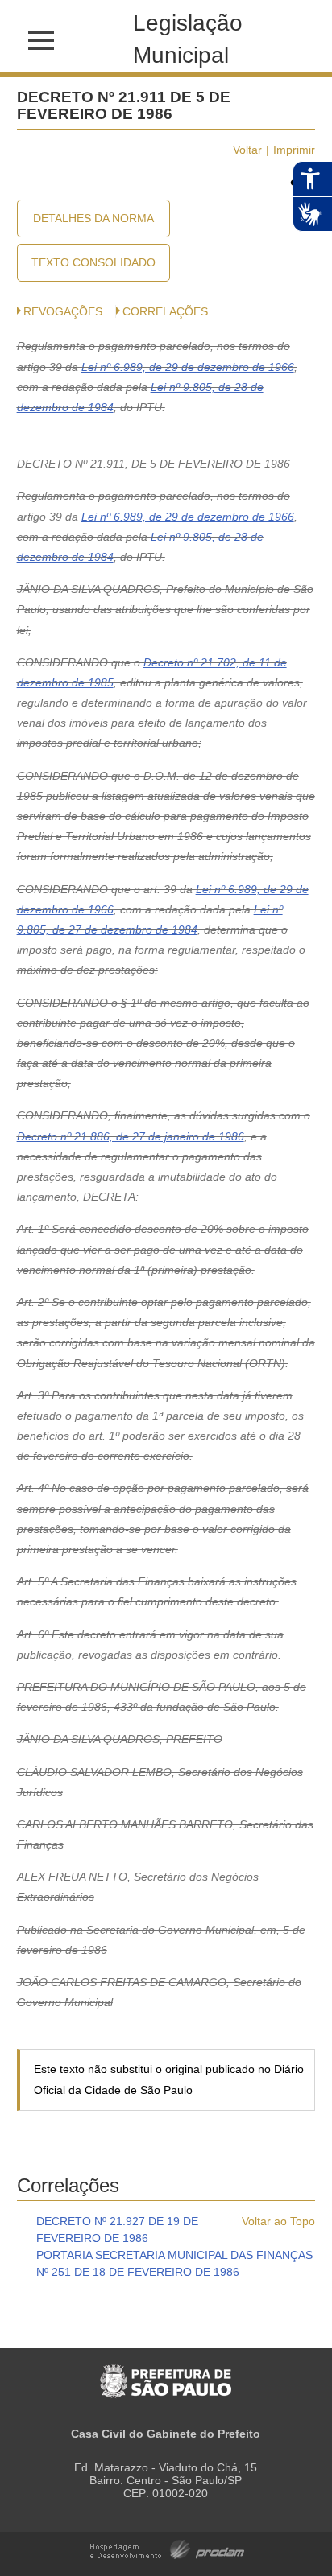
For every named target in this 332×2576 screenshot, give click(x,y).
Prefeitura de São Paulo (166, 2373)
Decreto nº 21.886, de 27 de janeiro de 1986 (131, 1136)
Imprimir (294, 150)
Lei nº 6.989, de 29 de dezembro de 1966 (188, 367)
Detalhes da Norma (93, 218)
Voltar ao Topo (278, 2221)
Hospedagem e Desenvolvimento (167, 2548)
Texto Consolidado (93, 262)
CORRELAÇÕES (165, 311)
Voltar (247, 150)
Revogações (63, 311)
